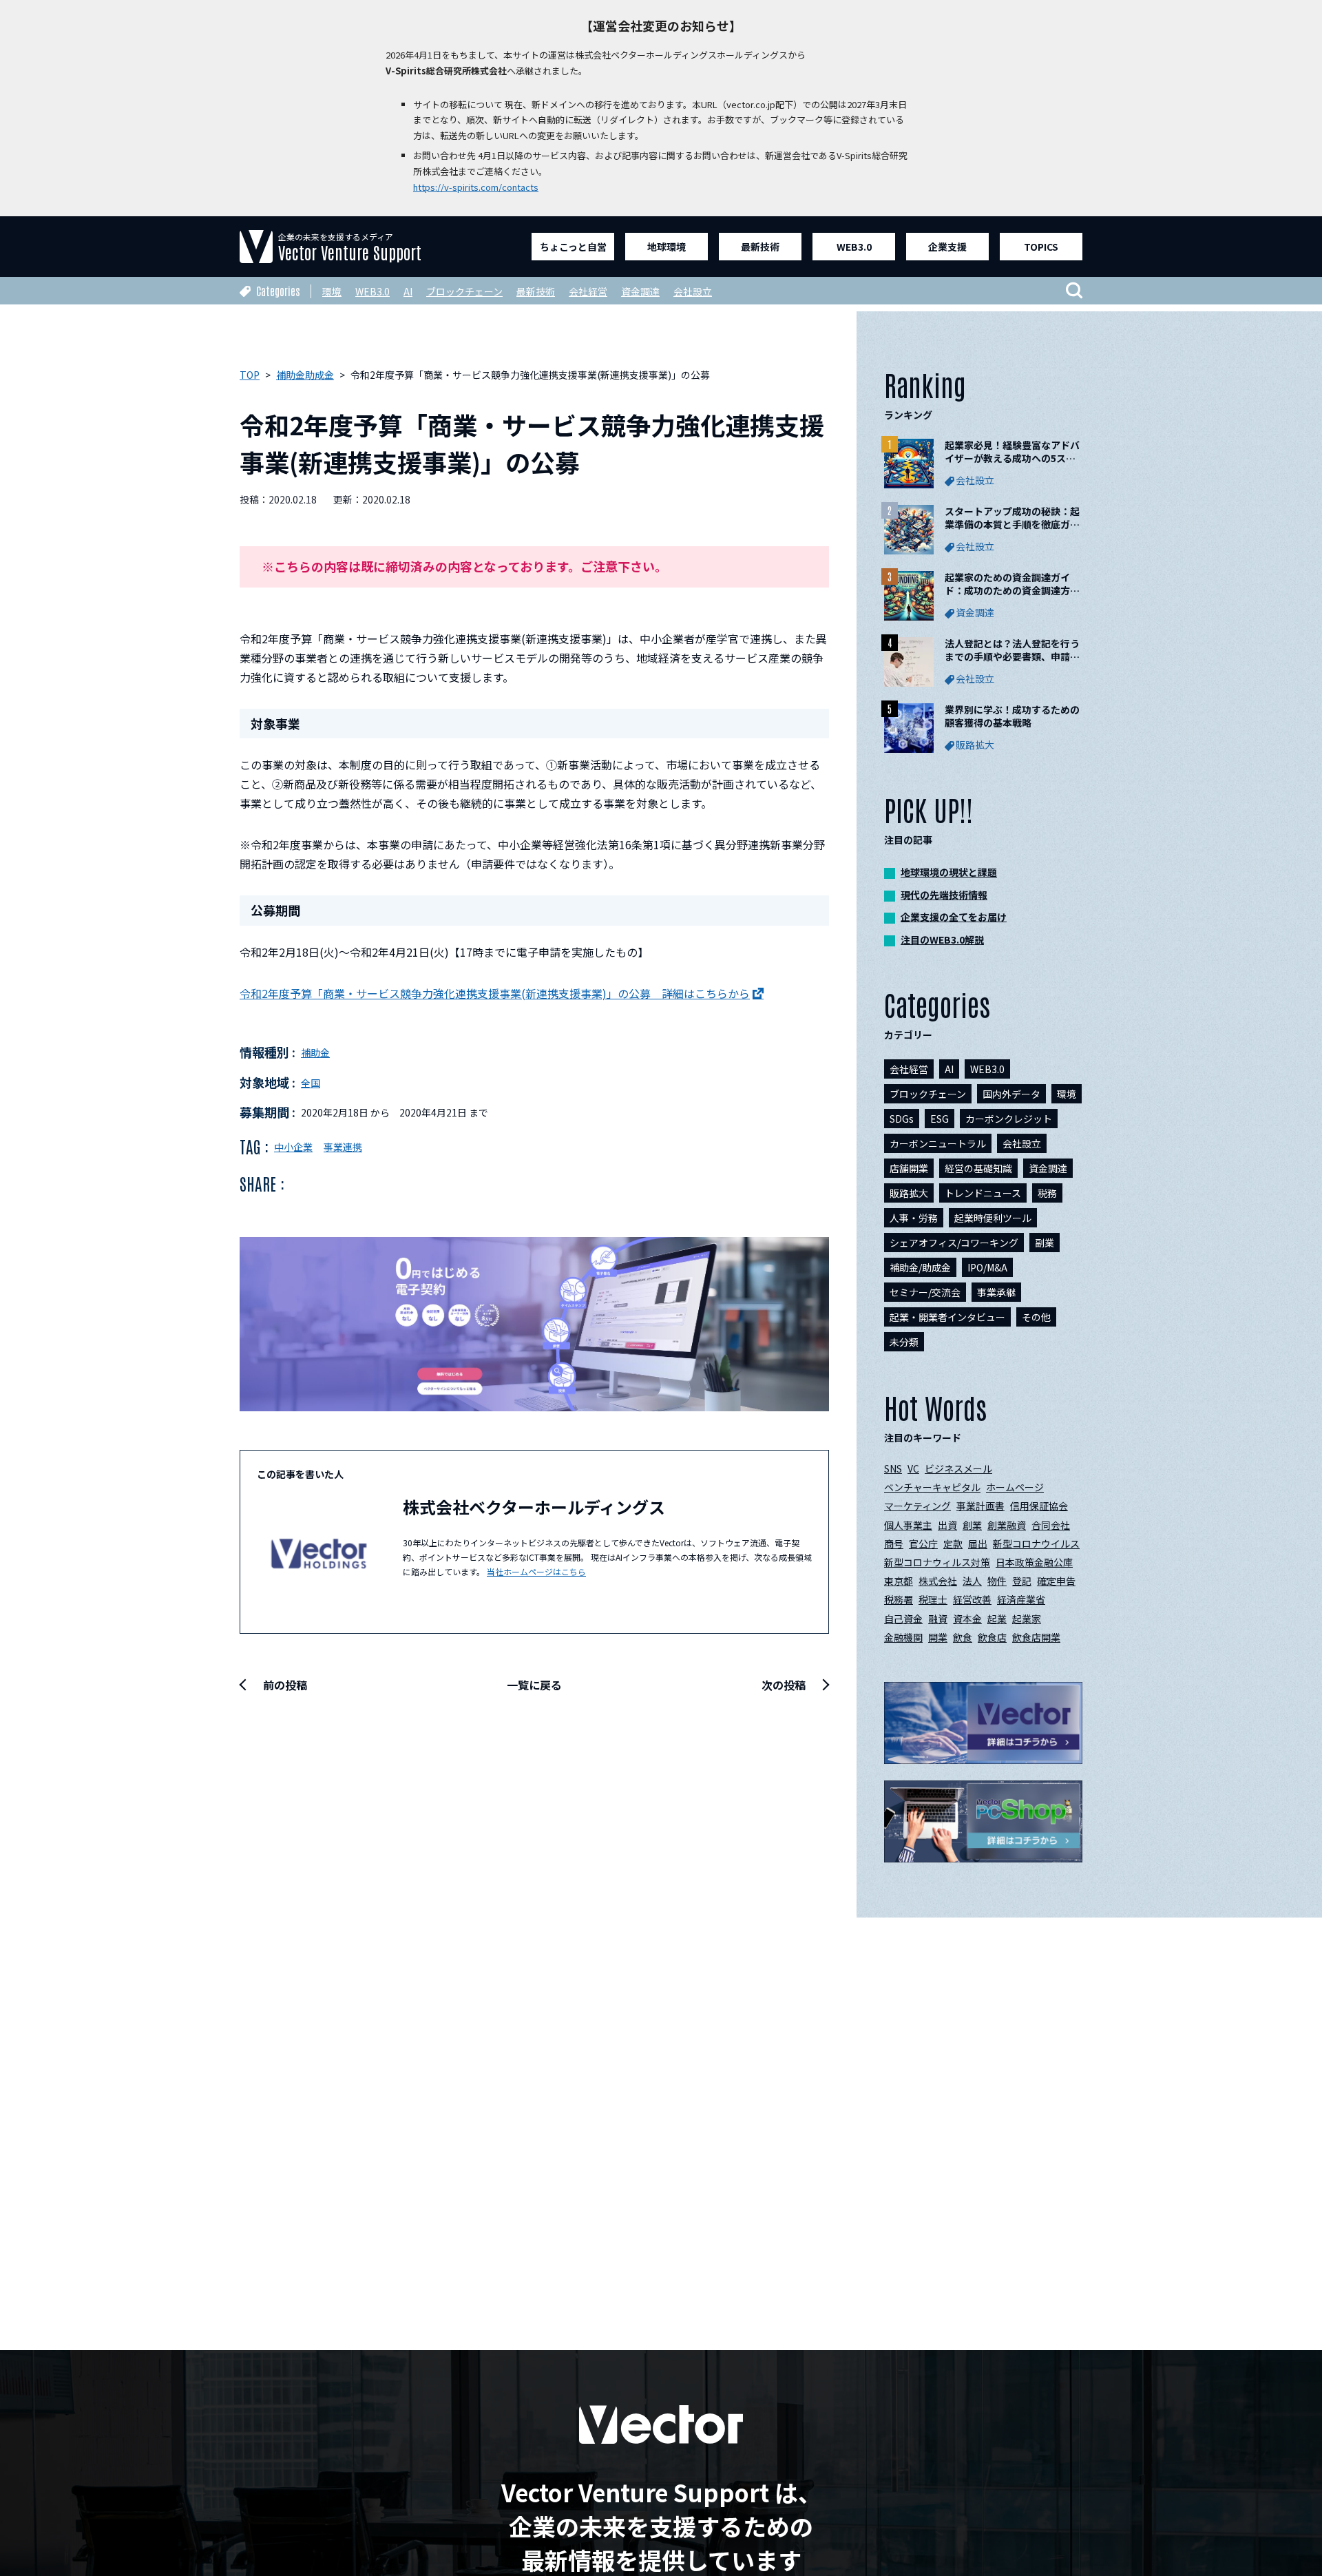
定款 (953, 1544)
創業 (972, 1525)
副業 (1045, 1243)
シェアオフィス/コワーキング (954, 1243)
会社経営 (588, 291)
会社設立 (693, 291)
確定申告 (1056, 1581)
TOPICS (1041, 247)
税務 (1047, 1193)
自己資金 (903, 1619)
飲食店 (992, 1637)
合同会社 (1051, 1525)
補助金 (315, 1052)
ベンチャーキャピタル (932, 1487)
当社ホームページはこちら (536, 1571)
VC (913, 1468)
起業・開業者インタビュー (947, 1317)
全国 (311, 1083)
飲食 (963, 1637)
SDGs (902, 1119)
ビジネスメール (958, 1468)
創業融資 (1007, 1525)
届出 (978, 1544)
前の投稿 (285, 1685)
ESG (940, 1119)
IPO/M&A (987, 1267)
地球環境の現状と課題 (949, 872)
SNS (893, 1468)
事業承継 (996, 1292)
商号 (894, 1544)
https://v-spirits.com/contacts (476, 187)
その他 (1036, 1317)
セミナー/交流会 (925, 1292)
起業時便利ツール (993, 1218)
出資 (947, 1525)
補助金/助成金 (920, 1267)
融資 (938, 1619)
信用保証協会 (1039, 1506)
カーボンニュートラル (938, 1143)
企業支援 (947, 247)
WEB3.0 (854, 247)
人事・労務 (914, 1218)
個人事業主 (908, 1525)
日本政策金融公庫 (1034, 1562)
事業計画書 (980, 1506)
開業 (938, 1637)
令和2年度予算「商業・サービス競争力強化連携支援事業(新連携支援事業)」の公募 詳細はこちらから (495, 993)
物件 (997, 1581)
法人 (972, 1581)
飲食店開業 (1036, 1637)
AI (408, 291)
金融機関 (903, 1637)
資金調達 (640, 291)
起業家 (1027, 1619)
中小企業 (293, 1147)
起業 (997, 1619)
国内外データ (1011, 1094)
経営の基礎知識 (978, 1168)
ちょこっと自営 (573, 247)
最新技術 (760, 247)
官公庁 (923, 1544)
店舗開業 (909, 1168)
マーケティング (917, 1506)
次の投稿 (784, 1685)
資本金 (967, 1619)
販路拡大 (909, 1193)
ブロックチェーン (464, 291)
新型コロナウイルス (1036, 1544)
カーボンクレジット (1009, 1119)
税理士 (933, 1599)
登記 (1022, 1581)
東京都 (899, 1581)
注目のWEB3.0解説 (942, 939)
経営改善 (972, 1599)
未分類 (904, 1342)
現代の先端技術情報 (944, 895)
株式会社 (938, 1581)
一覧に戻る (534, 1685)
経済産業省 (1021, 1599)
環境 (332, 291)
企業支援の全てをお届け (954, 917)
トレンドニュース (983, 1193)
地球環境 (667, 247)
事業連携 (343, 1147)
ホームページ (1015, 1487)
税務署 (899, 1599)
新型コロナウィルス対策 (937, 1562)
